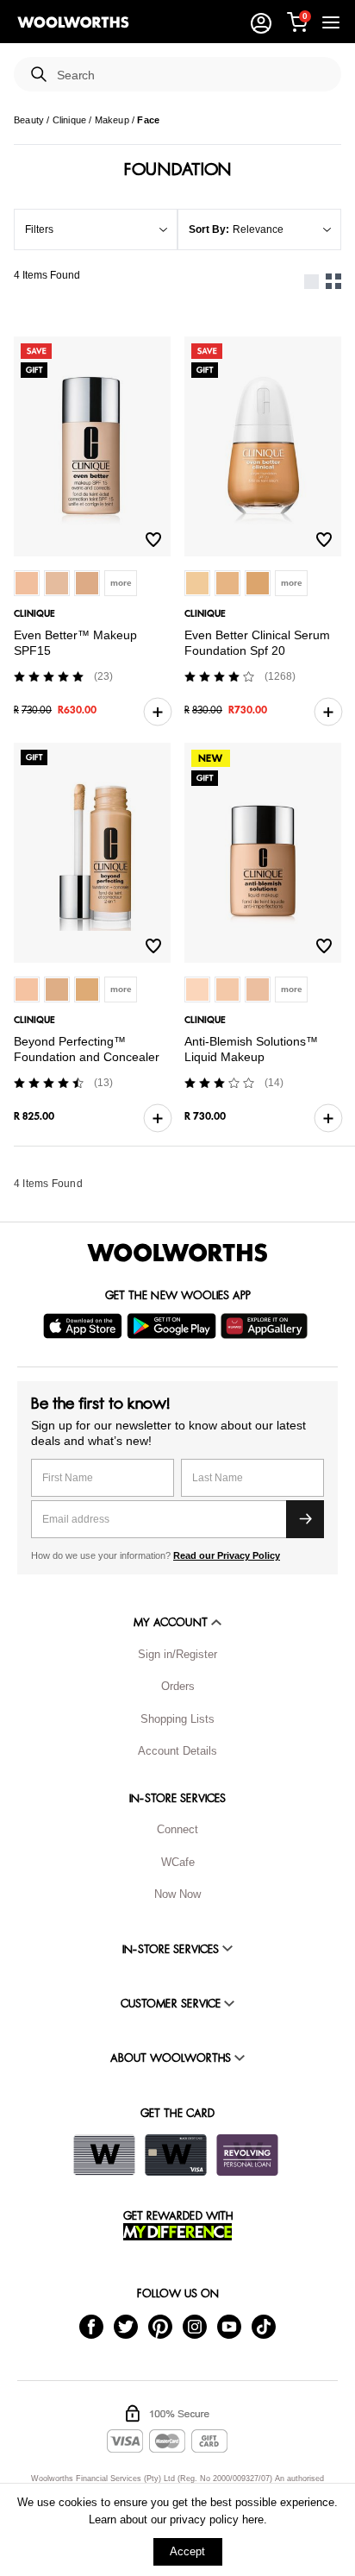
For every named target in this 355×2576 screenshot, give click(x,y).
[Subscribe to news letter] (305, 1519)
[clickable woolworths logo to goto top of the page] (177, 1253)
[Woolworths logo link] (73, 22)
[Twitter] (126, 2325)
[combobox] (192, 75)
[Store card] (104, 2155)
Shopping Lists (177, 1719)
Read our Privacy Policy (227, 1555)
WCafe (178, 1862)
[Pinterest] (160, 2325)
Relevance (258, 229)
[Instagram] (195, 2325)
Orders (178, 1686)
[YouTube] (229, 2325)
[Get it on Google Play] (174, 1326)
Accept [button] (187, 2551)
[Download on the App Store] (85, 1326)
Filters (39, 229)
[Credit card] (176, 2155)
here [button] (253, 2519)
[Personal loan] (247, 2155)
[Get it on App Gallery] (266, 1326)
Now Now (177, 1894)
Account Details (177, 1751)
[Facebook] (91, 2325)
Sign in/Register (177, 1654)
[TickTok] (264, 2325)
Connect (177, 1829)
